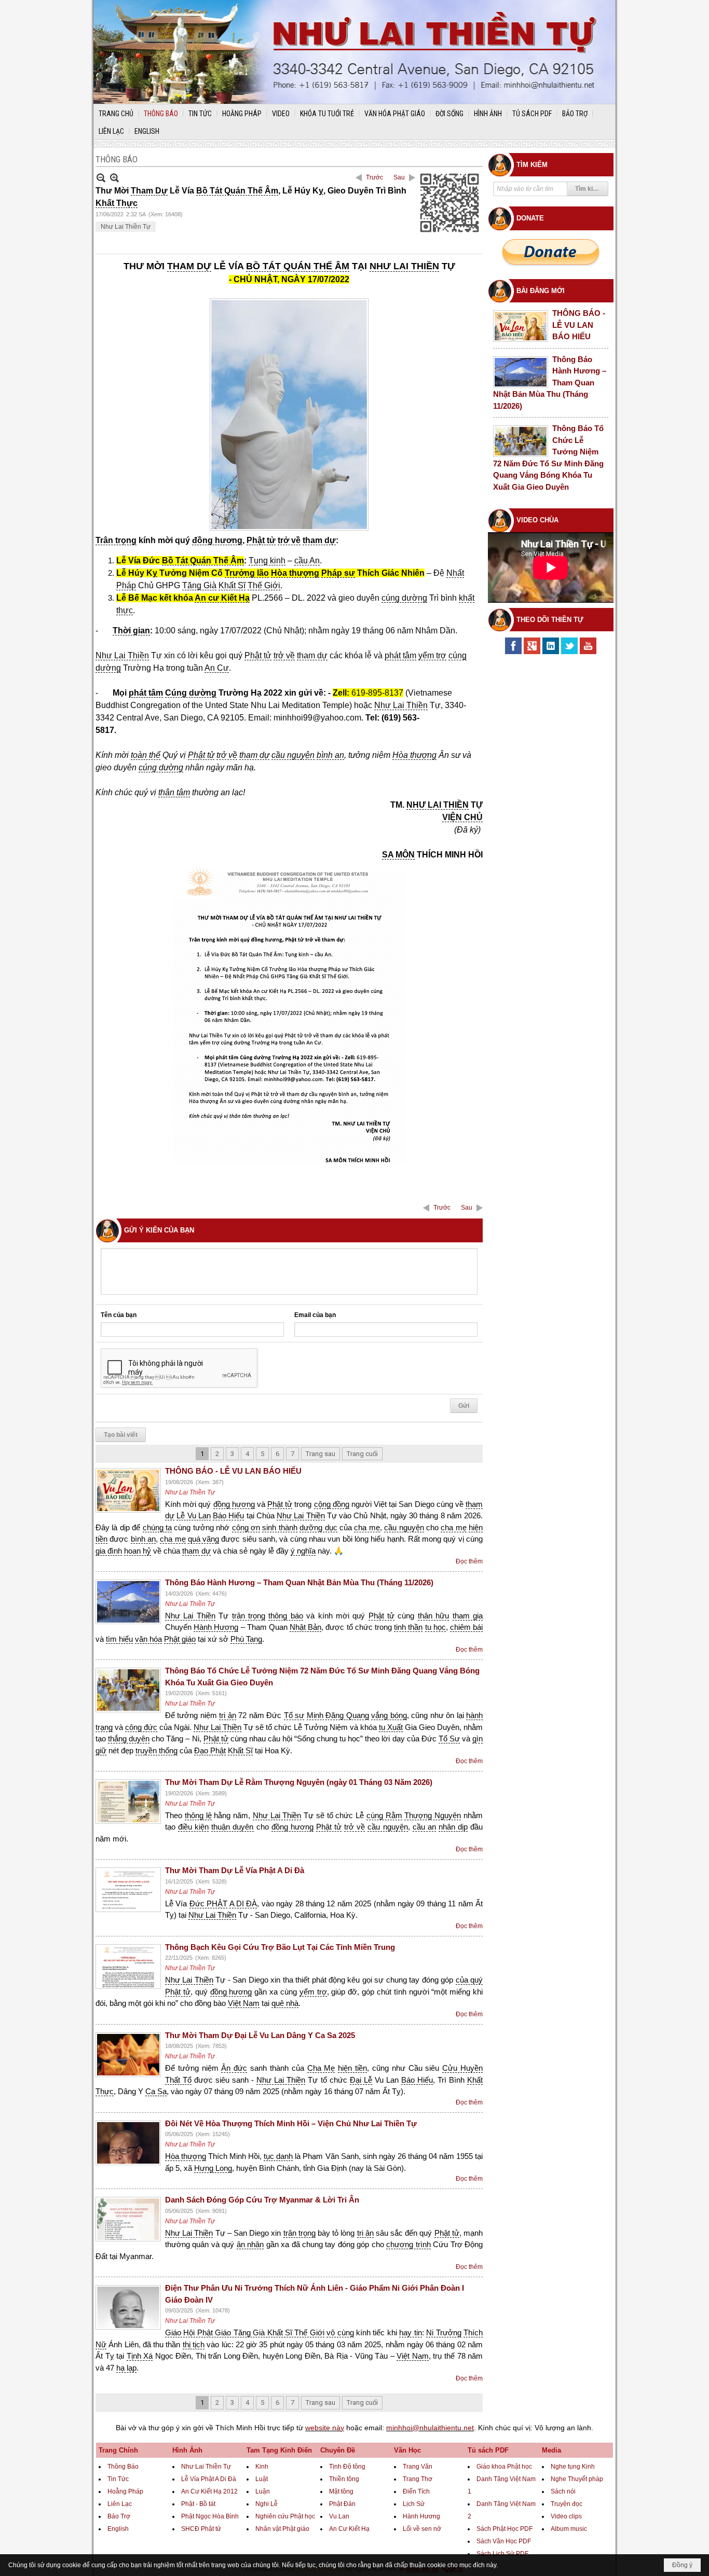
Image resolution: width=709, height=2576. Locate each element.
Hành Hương (421, 2516)
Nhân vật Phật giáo (282, 2529)
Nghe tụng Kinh (573, 2467)
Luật (262, 2479)
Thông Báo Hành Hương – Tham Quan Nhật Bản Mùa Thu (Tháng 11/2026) (299, 1582)
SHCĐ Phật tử (201, 2529)
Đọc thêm (469, 1561)
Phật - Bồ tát (198, 2504)
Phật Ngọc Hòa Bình (210, 2516)
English (118, 2529)
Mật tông (341, 2491)
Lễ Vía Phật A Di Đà (209, 2479)
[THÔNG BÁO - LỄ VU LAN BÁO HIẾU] (128, 1490)
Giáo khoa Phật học (504, 2467)
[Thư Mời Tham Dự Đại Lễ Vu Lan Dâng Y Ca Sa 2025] (128, 2055)
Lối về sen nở (422, 2529)
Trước (374, 177)
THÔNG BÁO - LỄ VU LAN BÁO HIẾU (233, 1471)
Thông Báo (123, 2467)
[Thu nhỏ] (101, 178)
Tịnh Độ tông (347, 2467)
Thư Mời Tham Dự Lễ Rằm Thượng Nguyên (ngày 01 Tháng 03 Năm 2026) (299, 1782)
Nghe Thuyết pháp (577, 2479)
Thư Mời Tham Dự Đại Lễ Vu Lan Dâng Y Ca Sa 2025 (260, 2035)
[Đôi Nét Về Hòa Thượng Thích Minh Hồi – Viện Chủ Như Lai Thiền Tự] (128, 2143)
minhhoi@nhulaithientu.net (430, 2428)
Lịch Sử (414, 2504)
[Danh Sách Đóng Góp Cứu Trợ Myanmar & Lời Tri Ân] (128, 2219)
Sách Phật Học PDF (505, 2529)
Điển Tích (416, 2491)
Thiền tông (344, 2479)
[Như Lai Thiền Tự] (354, 52)
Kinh (262, 2467)
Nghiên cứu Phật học (285, 2516)
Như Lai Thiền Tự (126, 227)
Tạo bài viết (121, 1435)
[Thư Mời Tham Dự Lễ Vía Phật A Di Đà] (128, 1890)
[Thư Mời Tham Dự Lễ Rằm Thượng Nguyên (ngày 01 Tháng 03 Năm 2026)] (128, 1802)
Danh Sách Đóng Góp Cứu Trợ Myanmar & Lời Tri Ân (262, 2200)
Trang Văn (418, 2467)
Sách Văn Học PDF (504, 2541)
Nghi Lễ (267, 2504)
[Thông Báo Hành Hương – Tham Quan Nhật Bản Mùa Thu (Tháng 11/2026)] (128, 1602)
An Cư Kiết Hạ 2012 (209, 2491)
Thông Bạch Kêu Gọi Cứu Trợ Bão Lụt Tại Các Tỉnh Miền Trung (280, 1947)
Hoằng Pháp (125, 2491)
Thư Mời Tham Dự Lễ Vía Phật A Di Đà (235, 1870)
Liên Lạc (120, 2504)
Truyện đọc (567, 2504)
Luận (263, 2491)
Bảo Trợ (119, 2516)
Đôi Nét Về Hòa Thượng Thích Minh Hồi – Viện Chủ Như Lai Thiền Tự (291, 2123)
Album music (569, 2529)
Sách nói (563, 2491)
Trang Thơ (418, 2479)
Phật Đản (342, 2504)
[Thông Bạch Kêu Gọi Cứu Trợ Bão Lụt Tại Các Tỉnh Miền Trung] (128, 1966)
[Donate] (551, 252)
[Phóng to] (114, 178)
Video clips (566, 2516)
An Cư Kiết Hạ (349, 2529)
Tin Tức (118, 2479)
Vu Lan (339, 2516)
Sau (399, 177)
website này (325, 2428)
